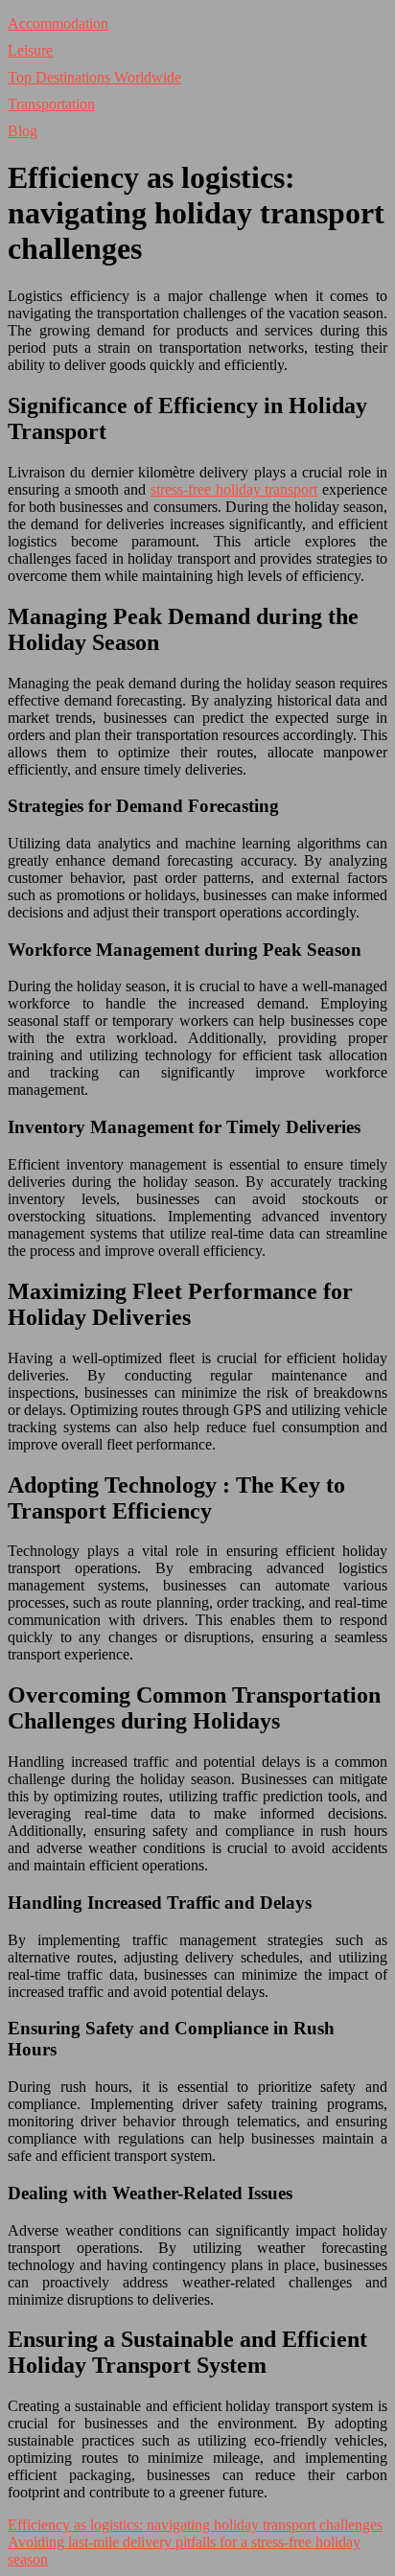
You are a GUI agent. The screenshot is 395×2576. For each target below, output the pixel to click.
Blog (23, 131)
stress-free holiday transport (234, 489)
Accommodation (58, 23)
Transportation (51, 104)
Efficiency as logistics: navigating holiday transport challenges (195, 2525)
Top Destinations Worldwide (94, 77)
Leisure (30, 50)
